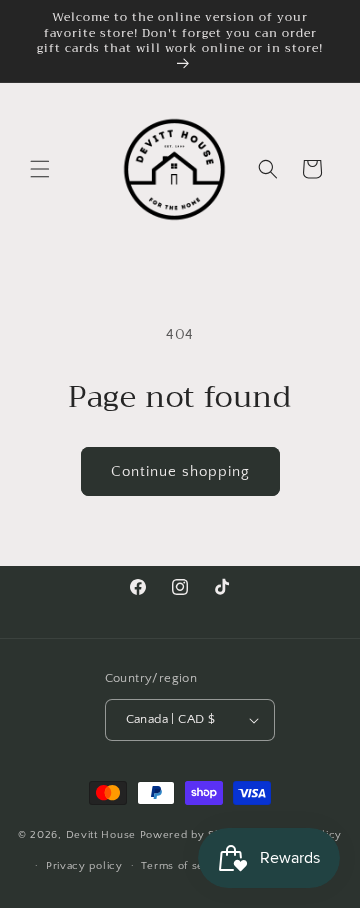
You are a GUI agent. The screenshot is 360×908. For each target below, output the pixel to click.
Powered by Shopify (194, 835)
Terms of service (186, 866)
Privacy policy (84, 866)
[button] (40, 169)
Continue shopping (180, 471)
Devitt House (103, 835)
